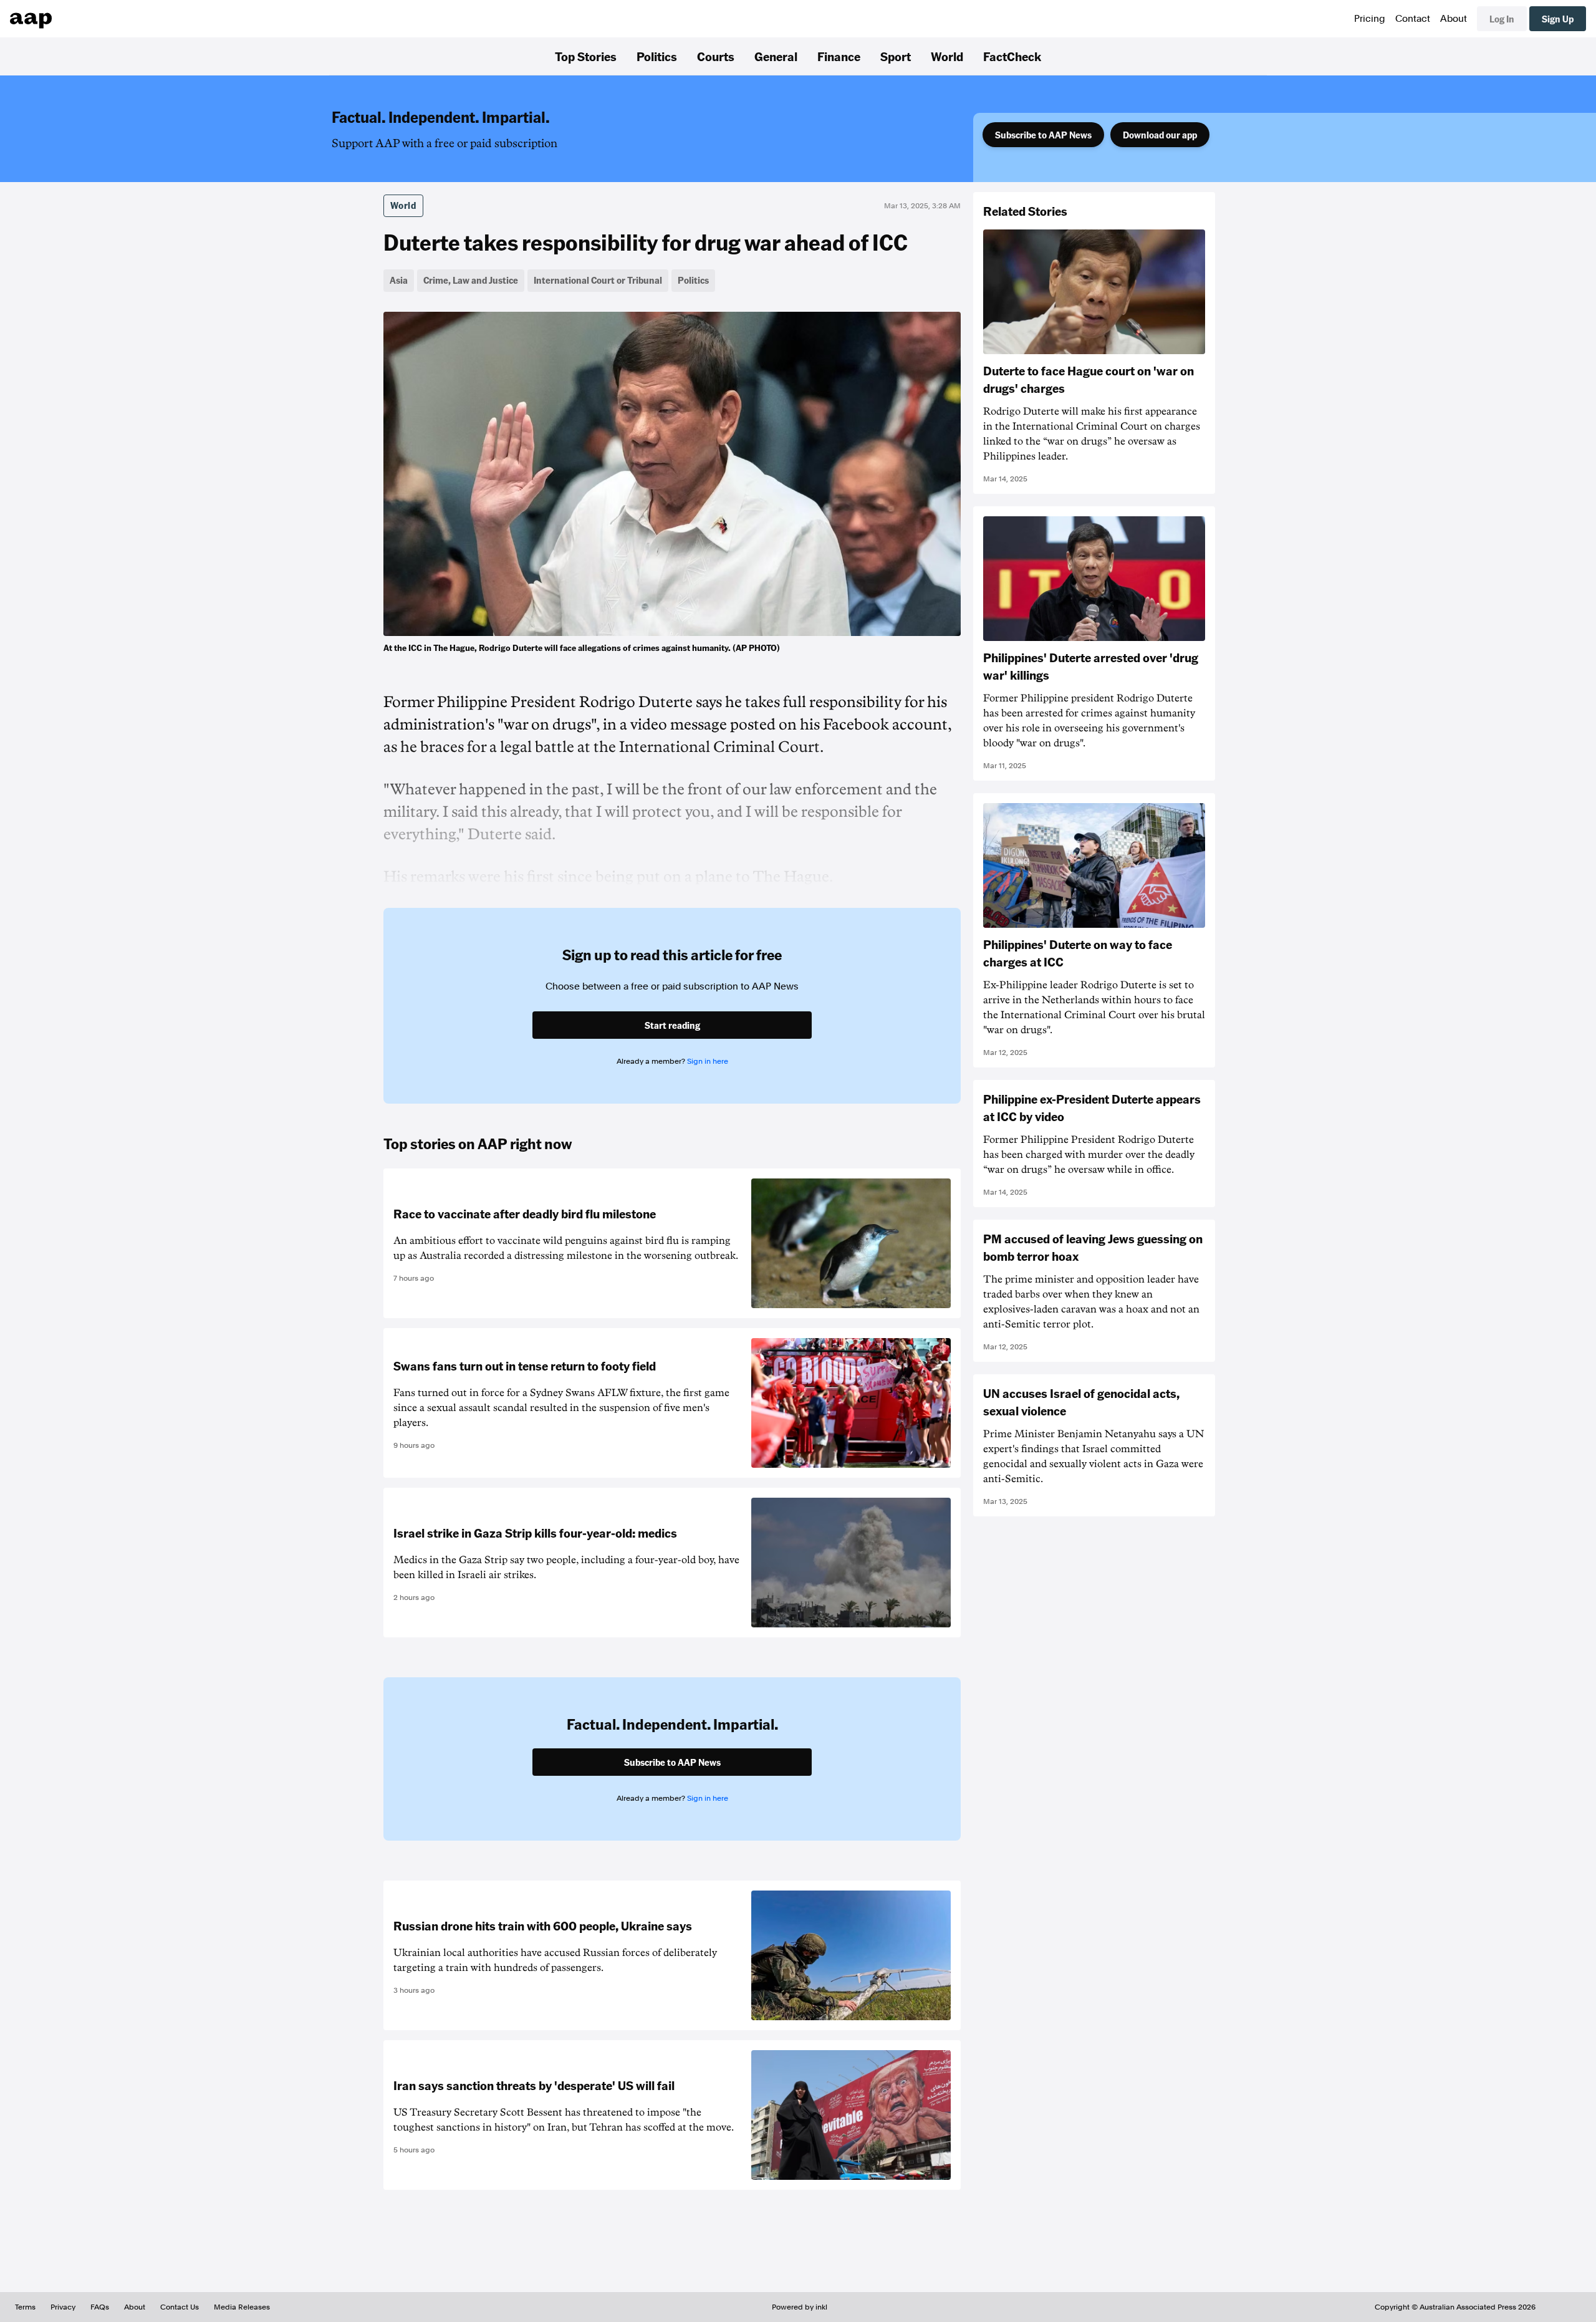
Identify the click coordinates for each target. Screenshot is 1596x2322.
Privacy (63, 2307)
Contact (1413, 19)
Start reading (672, 1025)
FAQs (100, 2307)
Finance (839, 56)
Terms (25, 2307)
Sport (896, 56)
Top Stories (586, 56)
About (1454, 19)
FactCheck (1012, 56)
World (947, 56)
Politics (657, 56)
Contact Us (180, 2307)
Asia (399, 280)
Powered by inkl (800, 2307)
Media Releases (242, 2307)
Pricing (1370, 19)
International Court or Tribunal (598, 280)
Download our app (1160, 135)
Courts (716, 56)
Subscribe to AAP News (1043, 135)
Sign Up (1558, 19)
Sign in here (708, 1061)
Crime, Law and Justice (471, 280)
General (776, 56)
